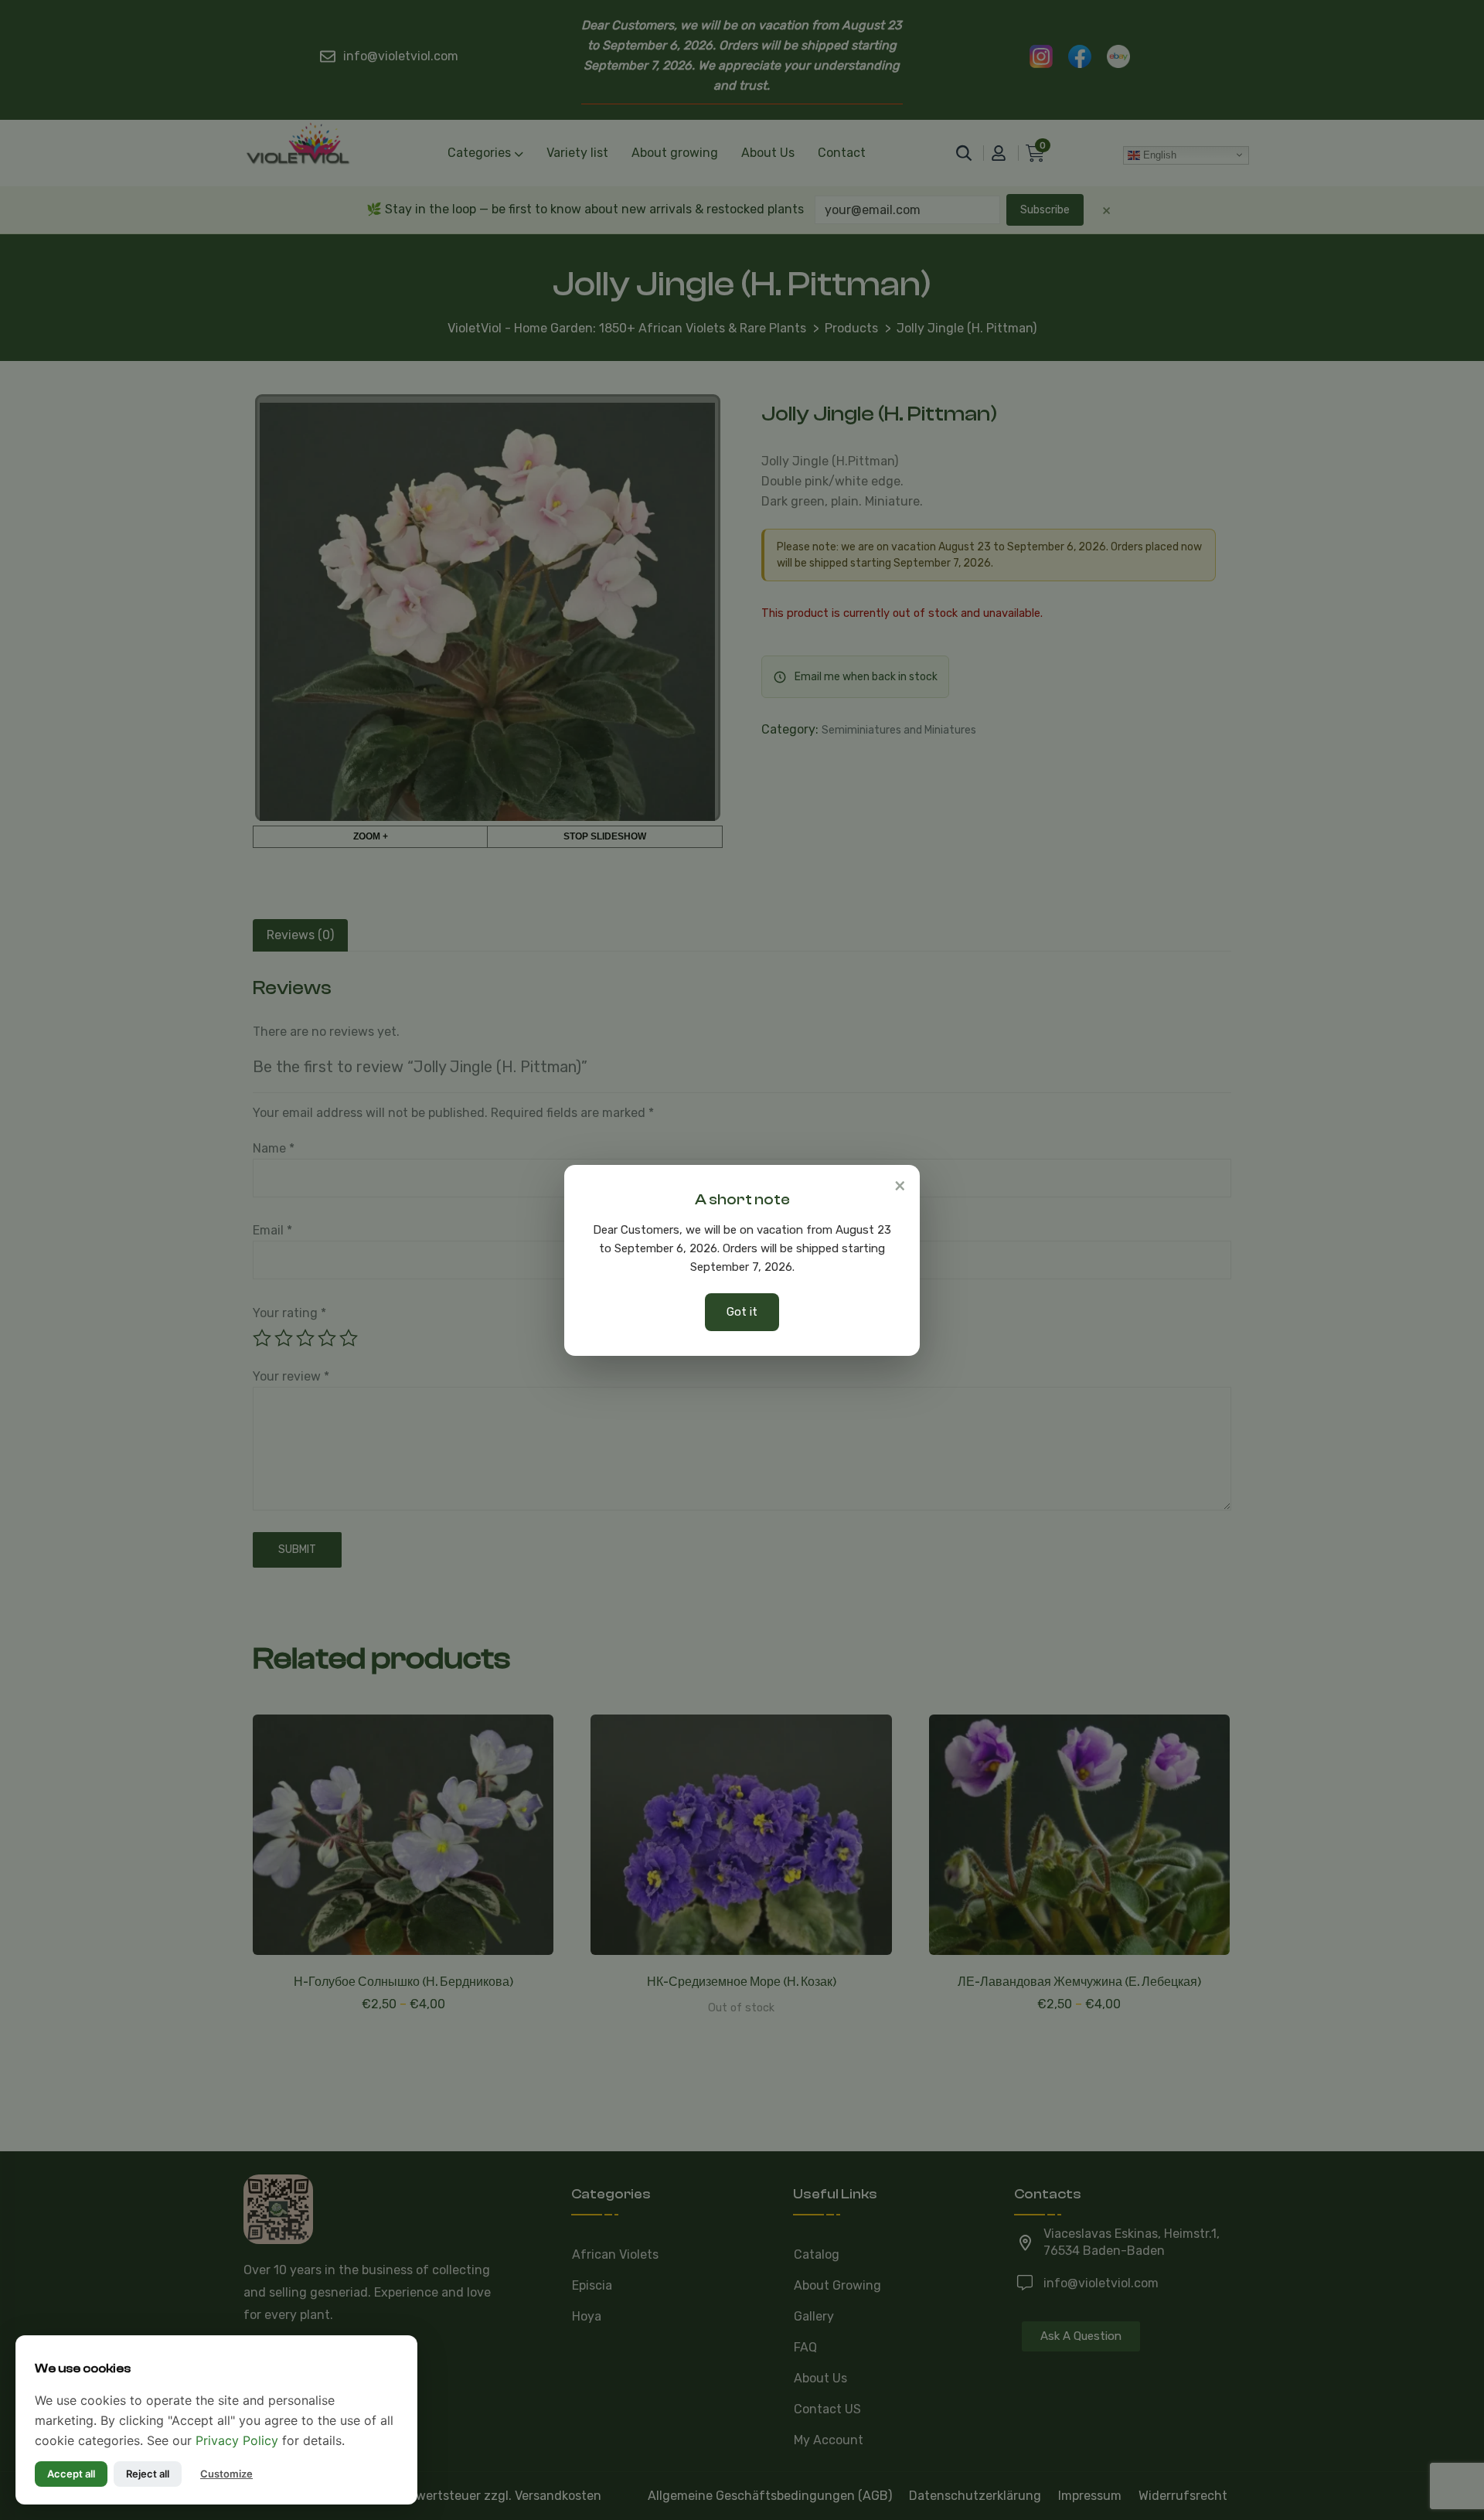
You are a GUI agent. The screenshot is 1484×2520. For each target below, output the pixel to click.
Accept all (71, 2474)
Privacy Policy (237, 2440)
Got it (742, 1312)
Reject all (148, 2474)
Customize (226, 2474)
